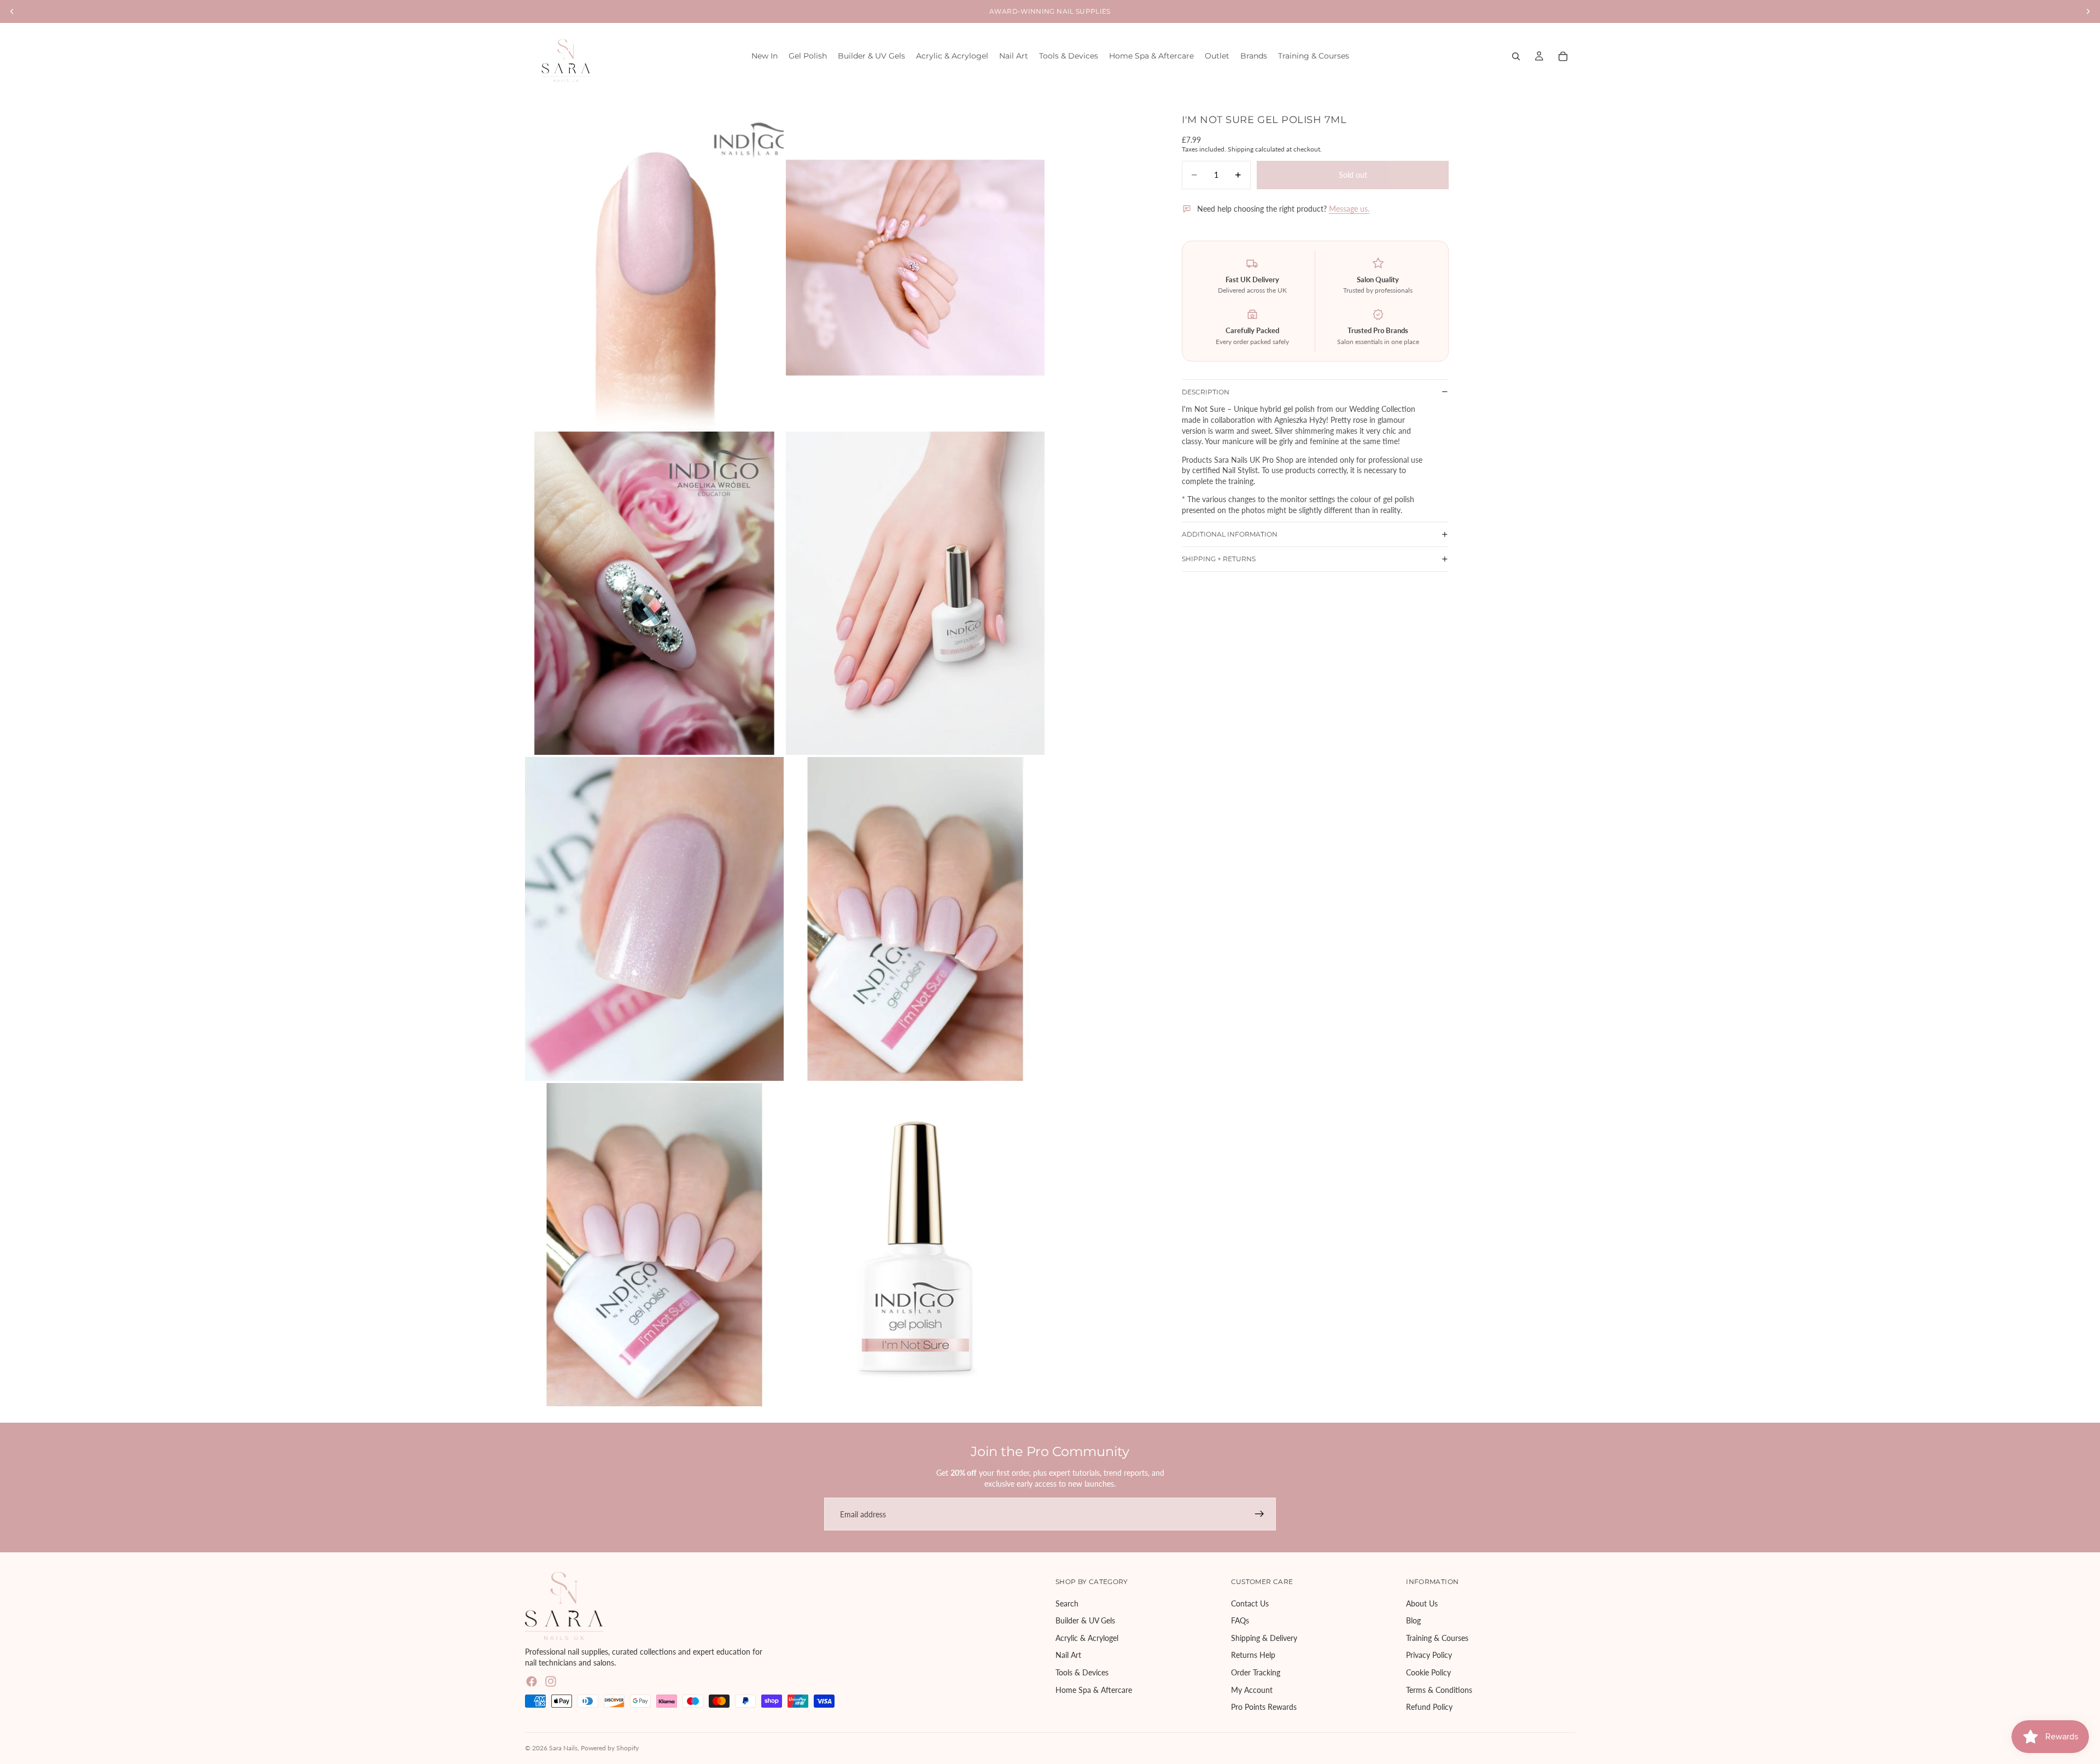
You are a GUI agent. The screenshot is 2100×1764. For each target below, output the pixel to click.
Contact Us (1250, 1603)
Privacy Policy (1429, 1655)
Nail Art (1068, 1655)
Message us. (1349, 209)
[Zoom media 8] (915, 1245)
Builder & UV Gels (1085, 1621)
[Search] (1516, 56)
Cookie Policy (1428, 1672)
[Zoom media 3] (654, 593)
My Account (1252, 1690)
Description (1206, 391)
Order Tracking (1256, 1672)
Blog (1413, 1621)
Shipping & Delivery (1264, 1638)
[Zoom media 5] (654, 919)
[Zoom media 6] (915, 919)
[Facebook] (532, 1681)
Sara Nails (563, 1748)
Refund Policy (1429, 1707)
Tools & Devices (1082, 1672)
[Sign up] (1259, 1514)
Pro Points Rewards (1264, 1707)
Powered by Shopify (610, 1748)
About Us (1422, 1603)
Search (1067, 1603)
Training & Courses (1437, 1638)
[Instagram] (551, 1681)
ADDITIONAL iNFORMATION (1230, 534)
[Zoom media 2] (915, 268)
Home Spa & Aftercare (1094, 1690)
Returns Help (1253, 1655)
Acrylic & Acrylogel (1087, 1638)
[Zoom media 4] (915, 593)
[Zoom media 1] (654, 268)
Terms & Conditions (1439, 1690)
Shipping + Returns (1219, 559)
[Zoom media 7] (654, 1245)
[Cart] (1563, 56)
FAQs (1240, 1621)
